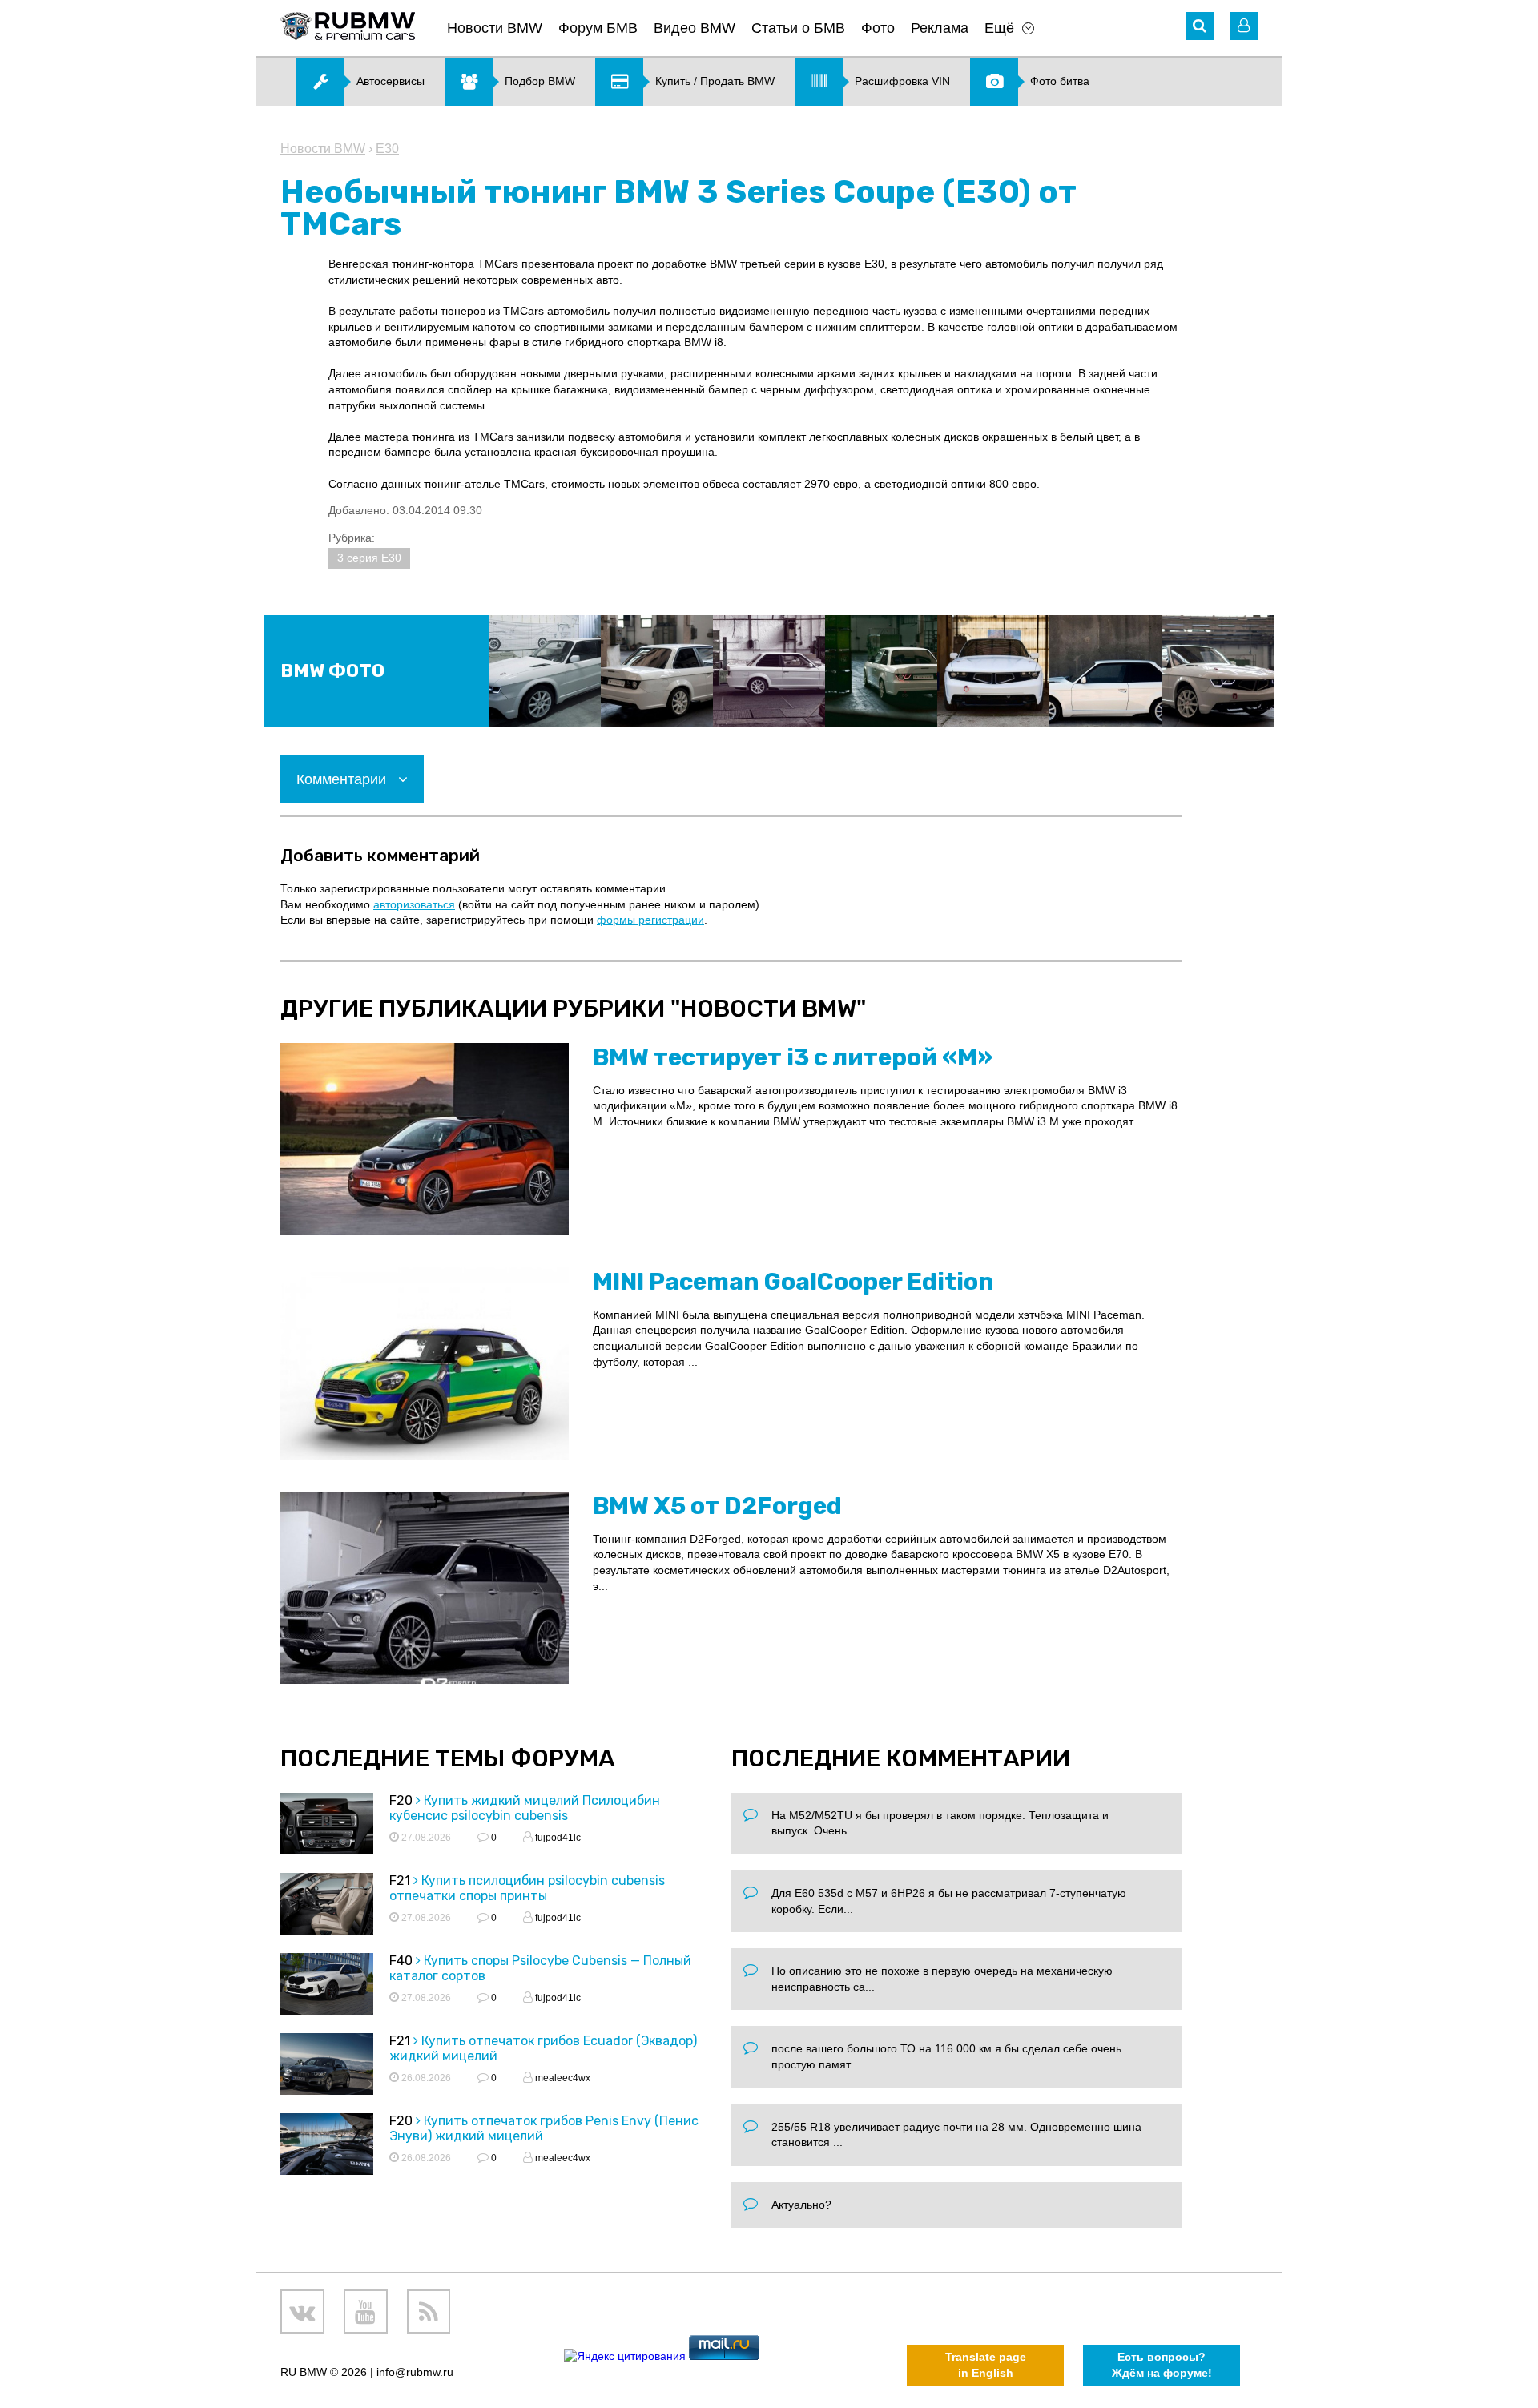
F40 (401, 1961)
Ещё (999, 28)
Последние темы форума (448, 1758)
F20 (401, 1800)
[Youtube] (366, 2311)
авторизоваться (414, 904)
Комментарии (343, 779)
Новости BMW (495, 28)
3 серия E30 (369, 558)
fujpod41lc (557, 1838)
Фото (878, 28)
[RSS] (429, 2311)
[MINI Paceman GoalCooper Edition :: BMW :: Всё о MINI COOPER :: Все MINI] (425, 1363)
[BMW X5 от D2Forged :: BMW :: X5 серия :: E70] (425, 1588)
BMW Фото (332, 671)
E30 (387, 149)
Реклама (940, 28)
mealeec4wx (562, 2078)
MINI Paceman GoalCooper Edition (793, 1282)
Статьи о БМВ (798, 28)
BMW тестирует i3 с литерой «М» (793, 1057)
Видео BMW (695, 28)
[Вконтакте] (302, 2311)
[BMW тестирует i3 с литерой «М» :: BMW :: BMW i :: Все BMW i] (425, 1139)
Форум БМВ (598, 28)
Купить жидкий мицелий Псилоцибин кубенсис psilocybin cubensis (525, 1808)
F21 (400, 1880)
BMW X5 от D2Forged (717, 1506)
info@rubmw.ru (415, 2372)
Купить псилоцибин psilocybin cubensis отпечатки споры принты (527, 1888)
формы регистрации (650, 920)
